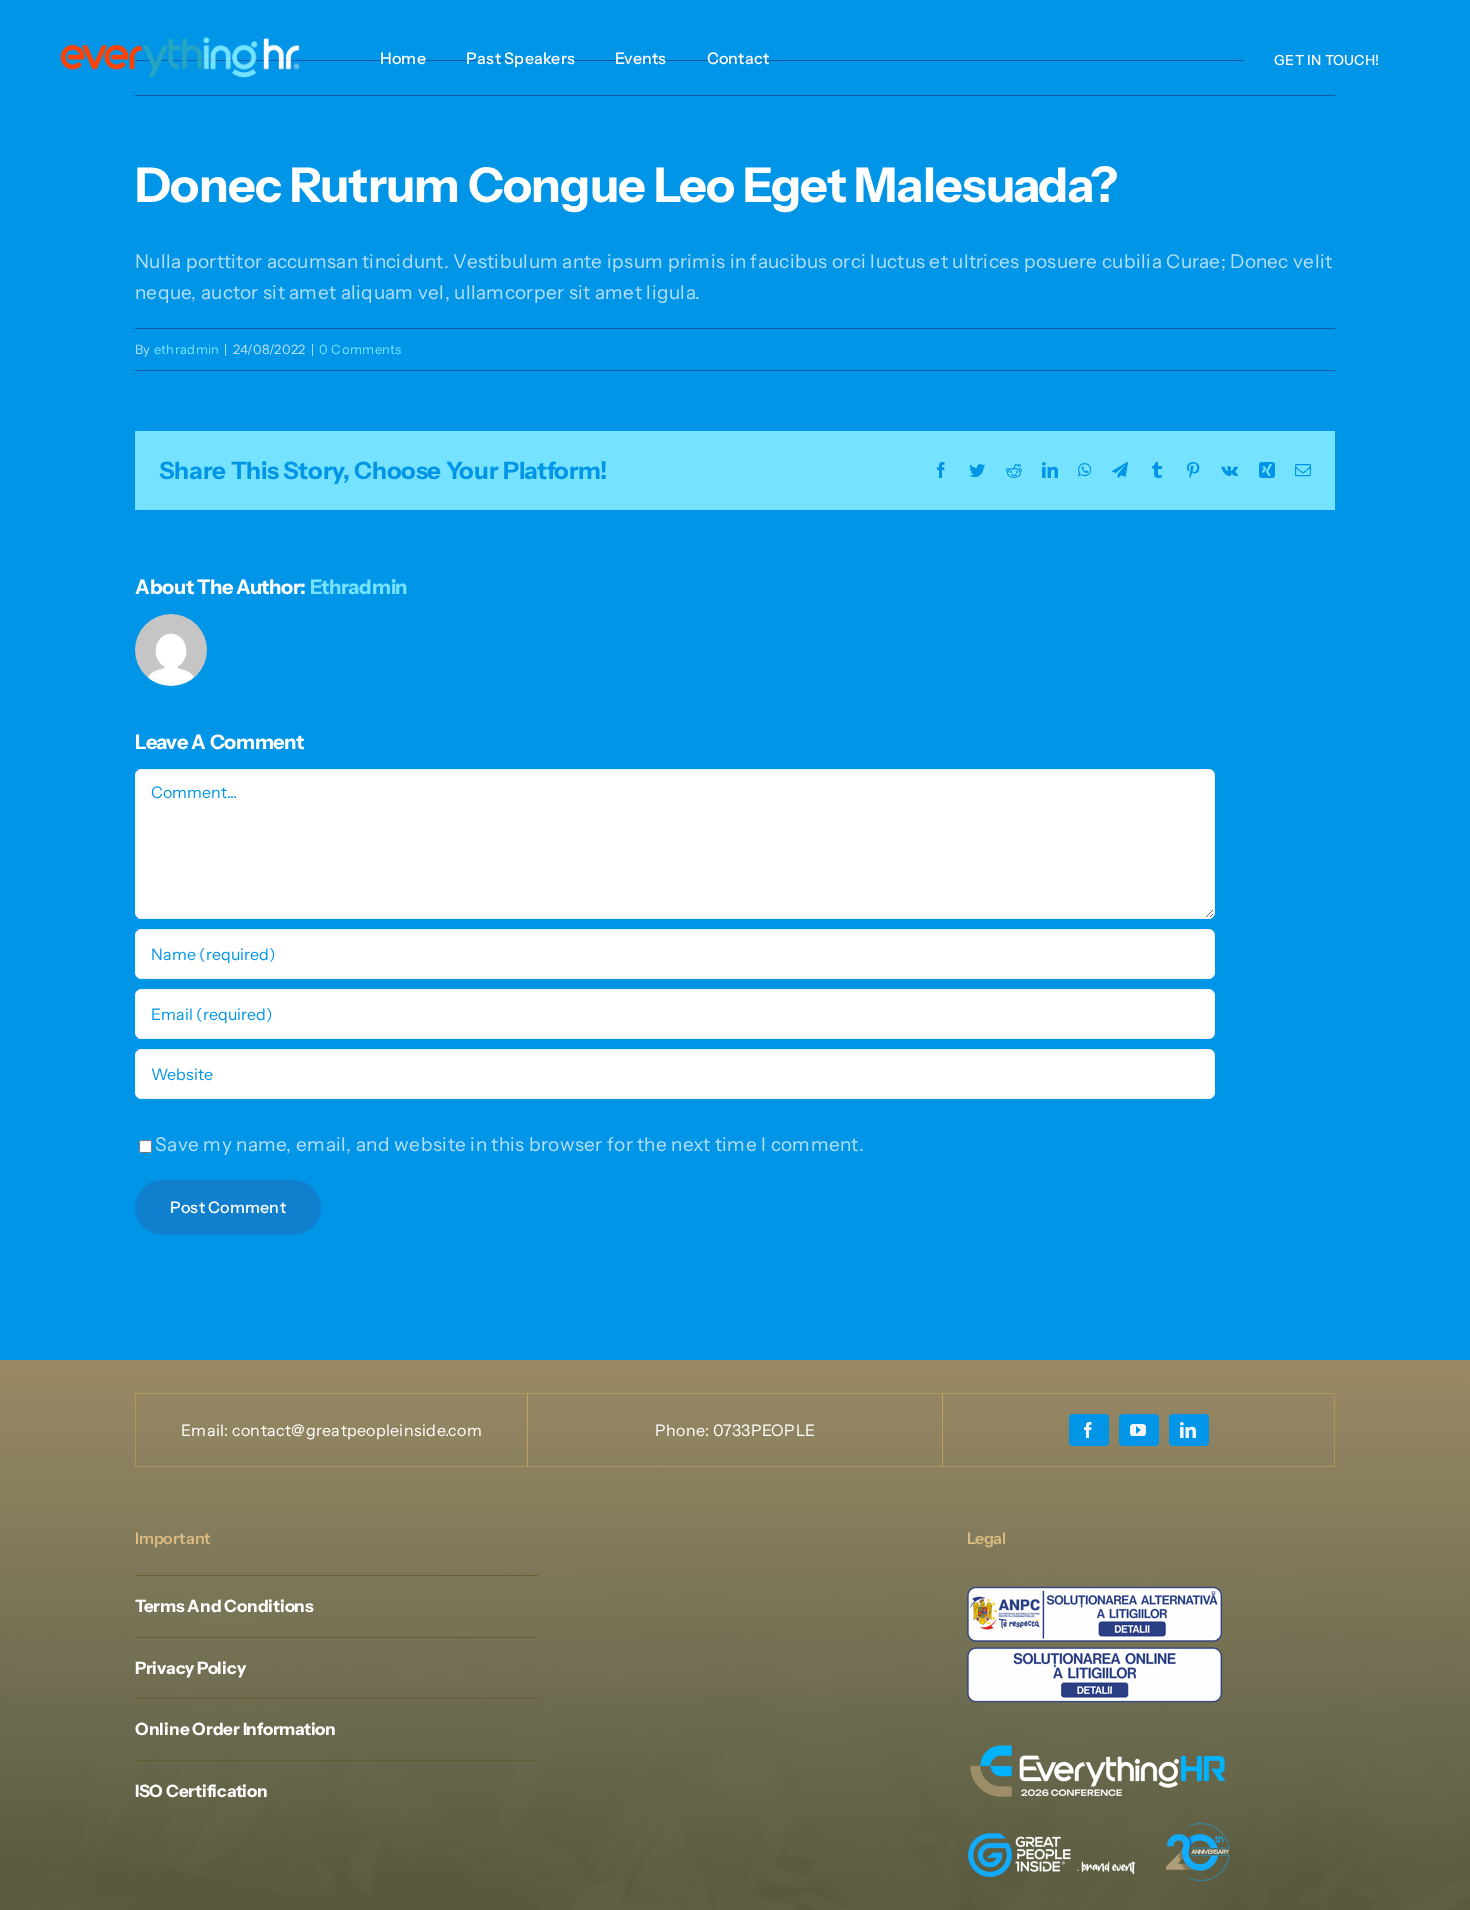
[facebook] (1089, 1430)
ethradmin (187, 349)
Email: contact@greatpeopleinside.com (331, 1430)
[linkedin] (1189, 1430)
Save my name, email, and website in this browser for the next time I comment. (509, 1144)
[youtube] (1139, 1430)
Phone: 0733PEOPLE (735, 1430)
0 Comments (360, 349)
